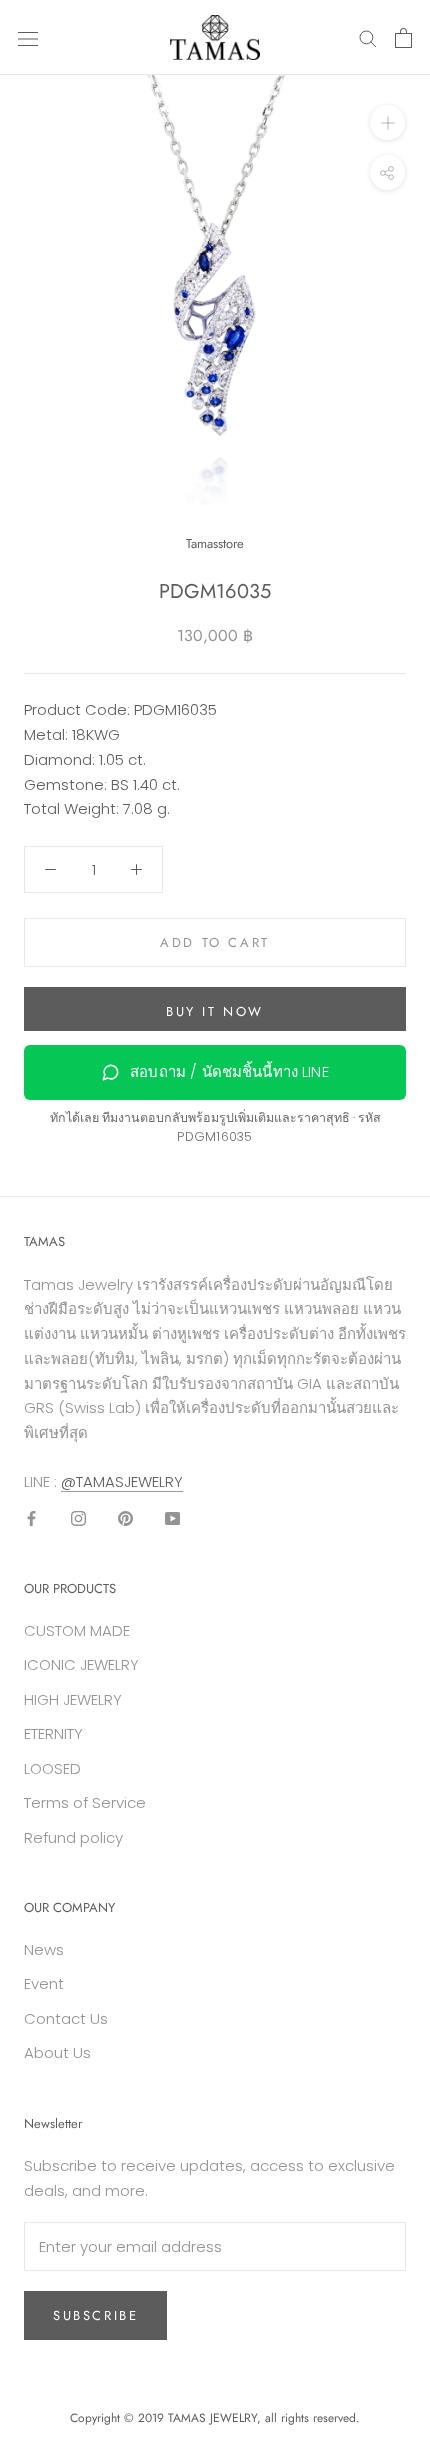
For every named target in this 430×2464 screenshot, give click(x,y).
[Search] (368, 37)
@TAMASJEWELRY (122, 1481)
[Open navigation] (28, 38)
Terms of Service (85, 1802)
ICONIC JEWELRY (81, 1664)
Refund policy (73, 1837)
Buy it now (215, 1011)
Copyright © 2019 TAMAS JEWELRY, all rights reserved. (215, 2418)
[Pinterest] (125, 1518)
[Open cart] (403, 38)
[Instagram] (78, 1518)
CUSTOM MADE (77, 1630)
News (44, 1949)
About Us (57, 2052)
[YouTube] (172, 1518)
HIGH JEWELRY (73, 1699)
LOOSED (52, 1768)
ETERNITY (53, 1733)
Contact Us (66, 2018)
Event (44, 1983)
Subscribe (95, 2315)
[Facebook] (31, 1518)
